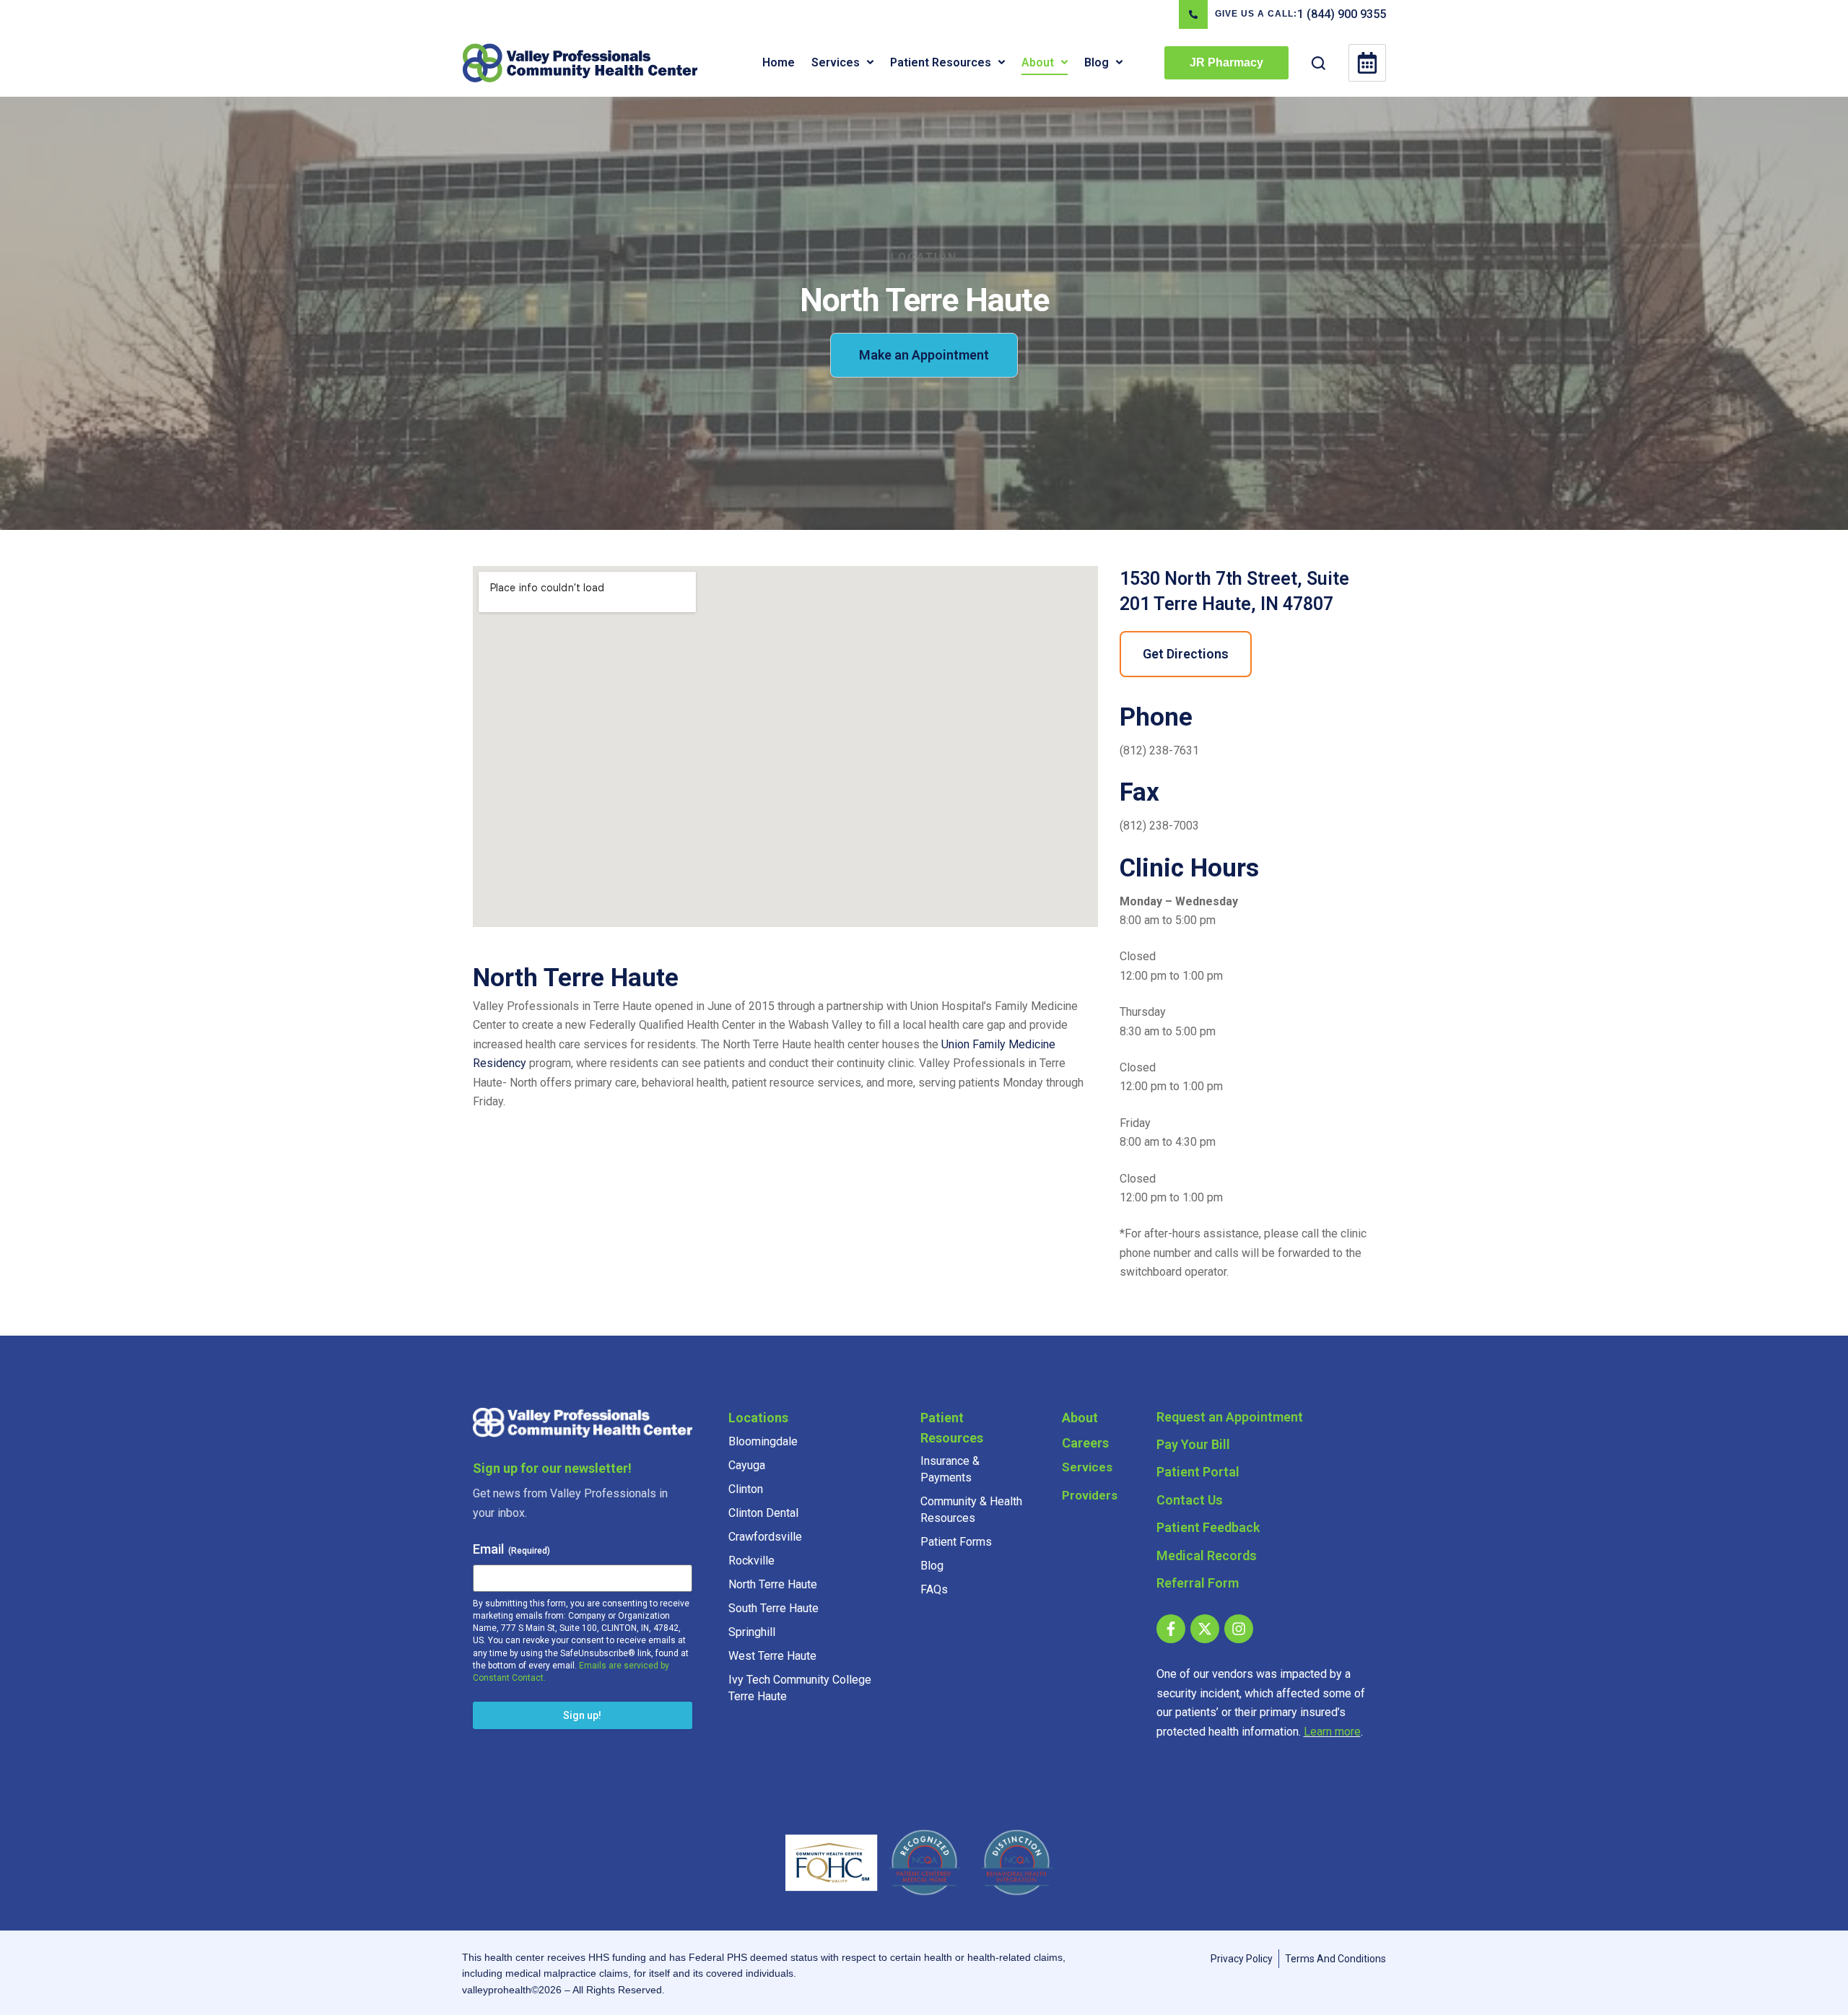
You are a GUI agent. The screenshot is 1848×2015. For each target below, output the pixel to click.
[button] (870, 62)
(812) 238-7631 (1159, 750)
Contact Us (1190, 1500)
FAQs (934, 1589)
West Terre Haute (772, 1656)
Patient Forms (956, 1542)
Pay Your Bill (1193, 1444)
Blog (932, 1566)
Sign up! (582, 1715)
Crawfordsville (765, 1537)
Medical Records (1207, 1555)
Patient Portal (1198, 1472)
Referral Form (1198, 1583)
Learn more (1332, 1732)
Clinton (746, 1489)
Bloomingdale (763, 1441)
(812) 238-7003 (1159, 826)
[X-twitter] (1205, 1629)
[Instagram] (1239, 1629)
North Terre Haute (773, 1584)
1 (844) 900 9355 (1342, 14)
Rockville (751, 1561)
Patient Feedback (1208, 1527)
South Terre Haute (773, 1608)
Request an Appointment (1230, 1417)
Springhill (752, 1632)
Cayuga (747, 1465)
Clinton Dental (763, 1513)
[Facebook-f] (1171, 1629)
